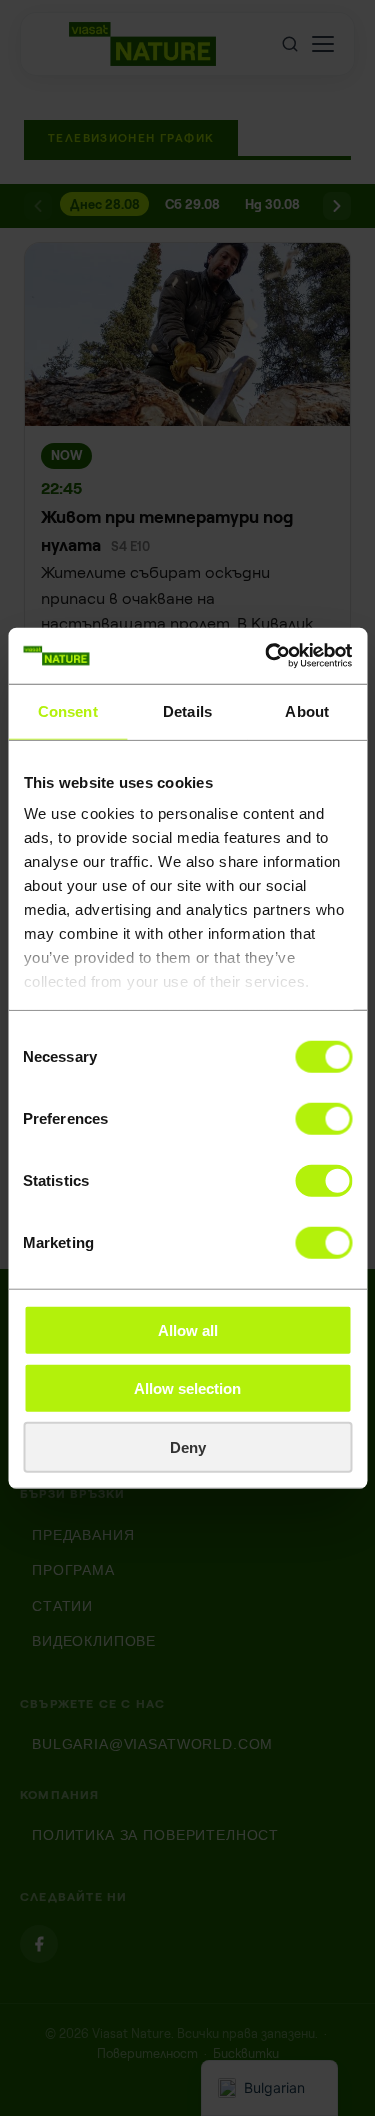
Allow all (188, 1329)
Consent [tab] (68, 710)
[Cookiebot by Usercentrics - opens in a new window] (267, 656)
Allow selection (187, 1388)
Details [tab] (187, 710)
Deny (188, 1446)
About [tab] (307, 710)
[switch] (323, 1118)
